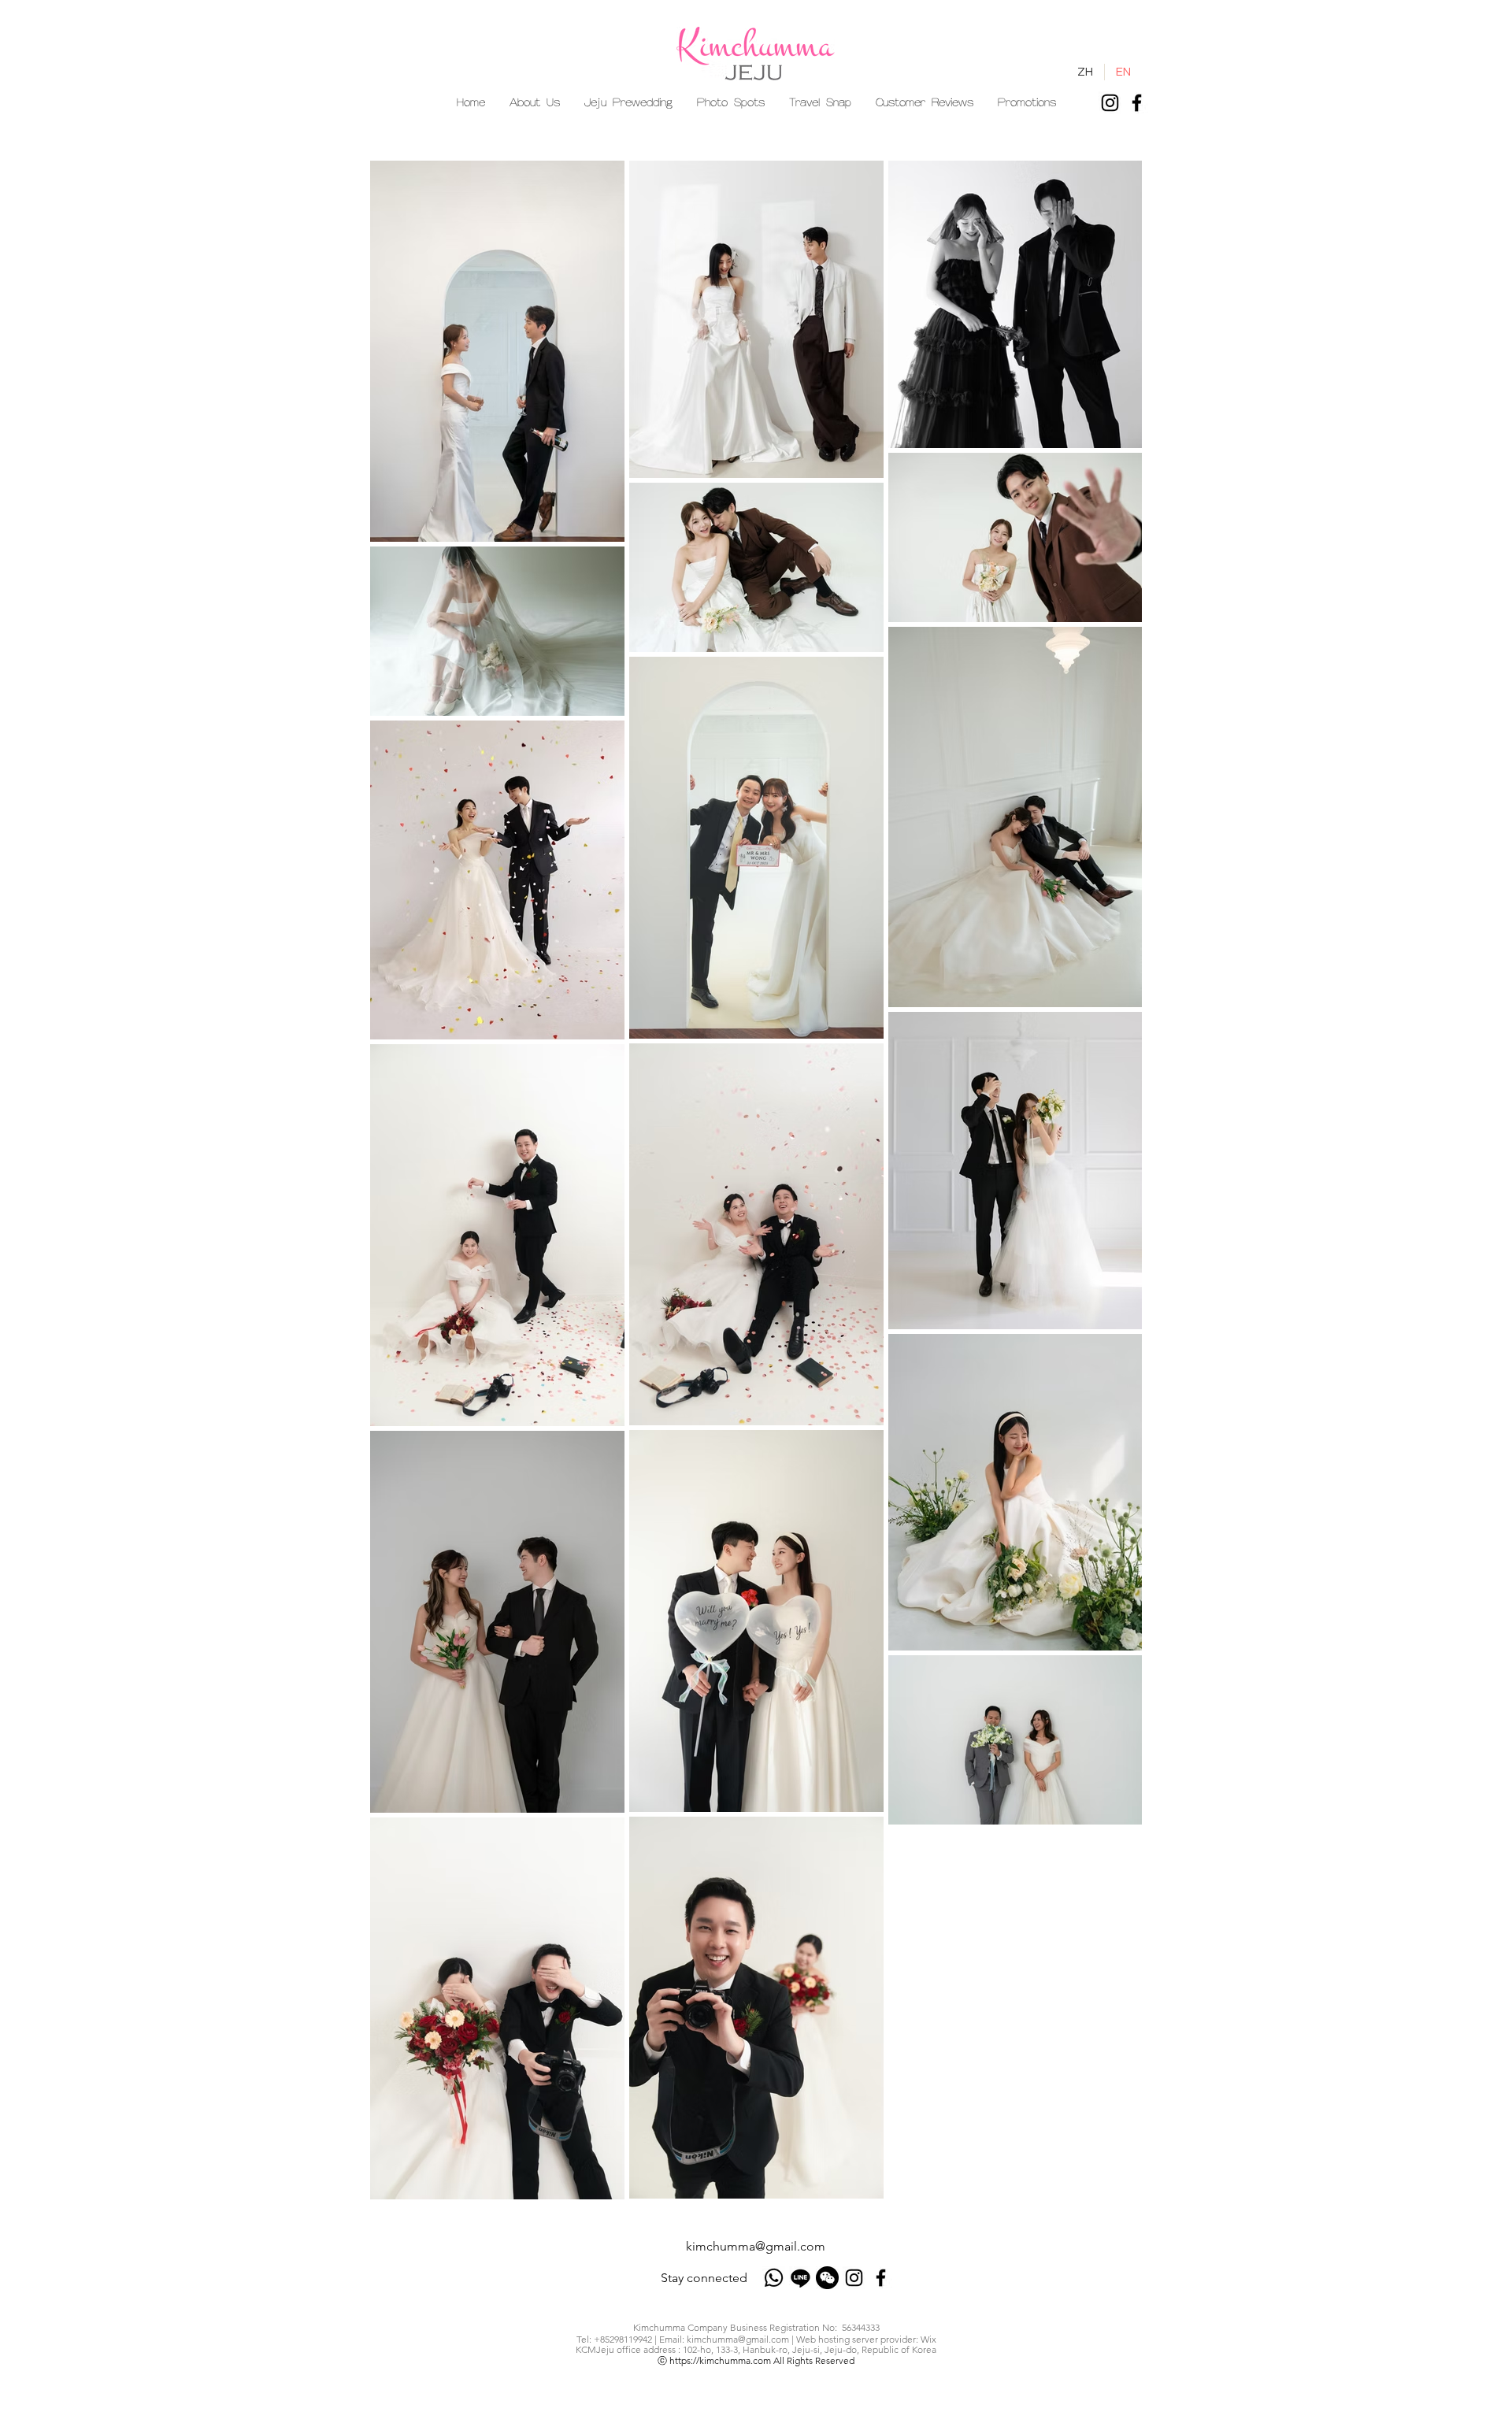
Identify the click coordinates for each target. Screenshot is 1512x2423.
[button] (628, 103)
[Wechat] (827, 2278)
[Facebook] (1137, 103)
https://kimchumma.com (720, 2360)
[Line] (800, 2278)
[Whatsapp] (774, 2278)
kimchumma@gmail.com (756, 2246)
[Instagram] (1110, 103)
